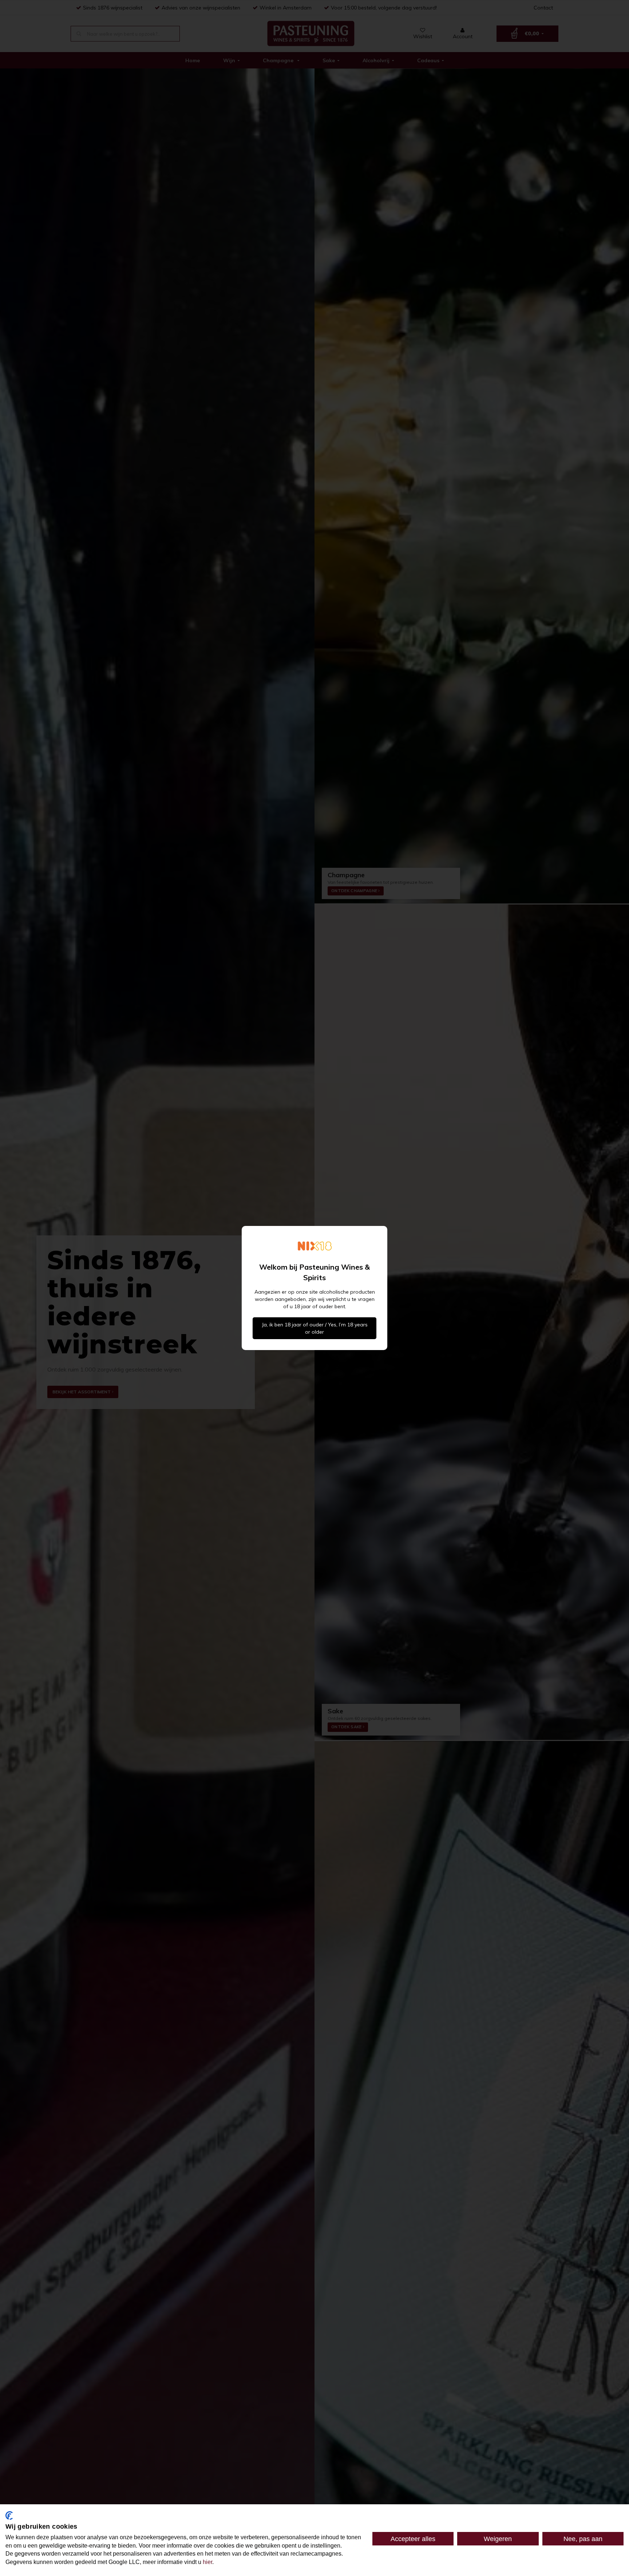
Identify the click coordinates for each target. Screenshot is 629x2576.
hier (207, 2562)
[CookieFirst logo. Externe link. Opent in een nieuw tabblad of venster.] (9, 2516)
